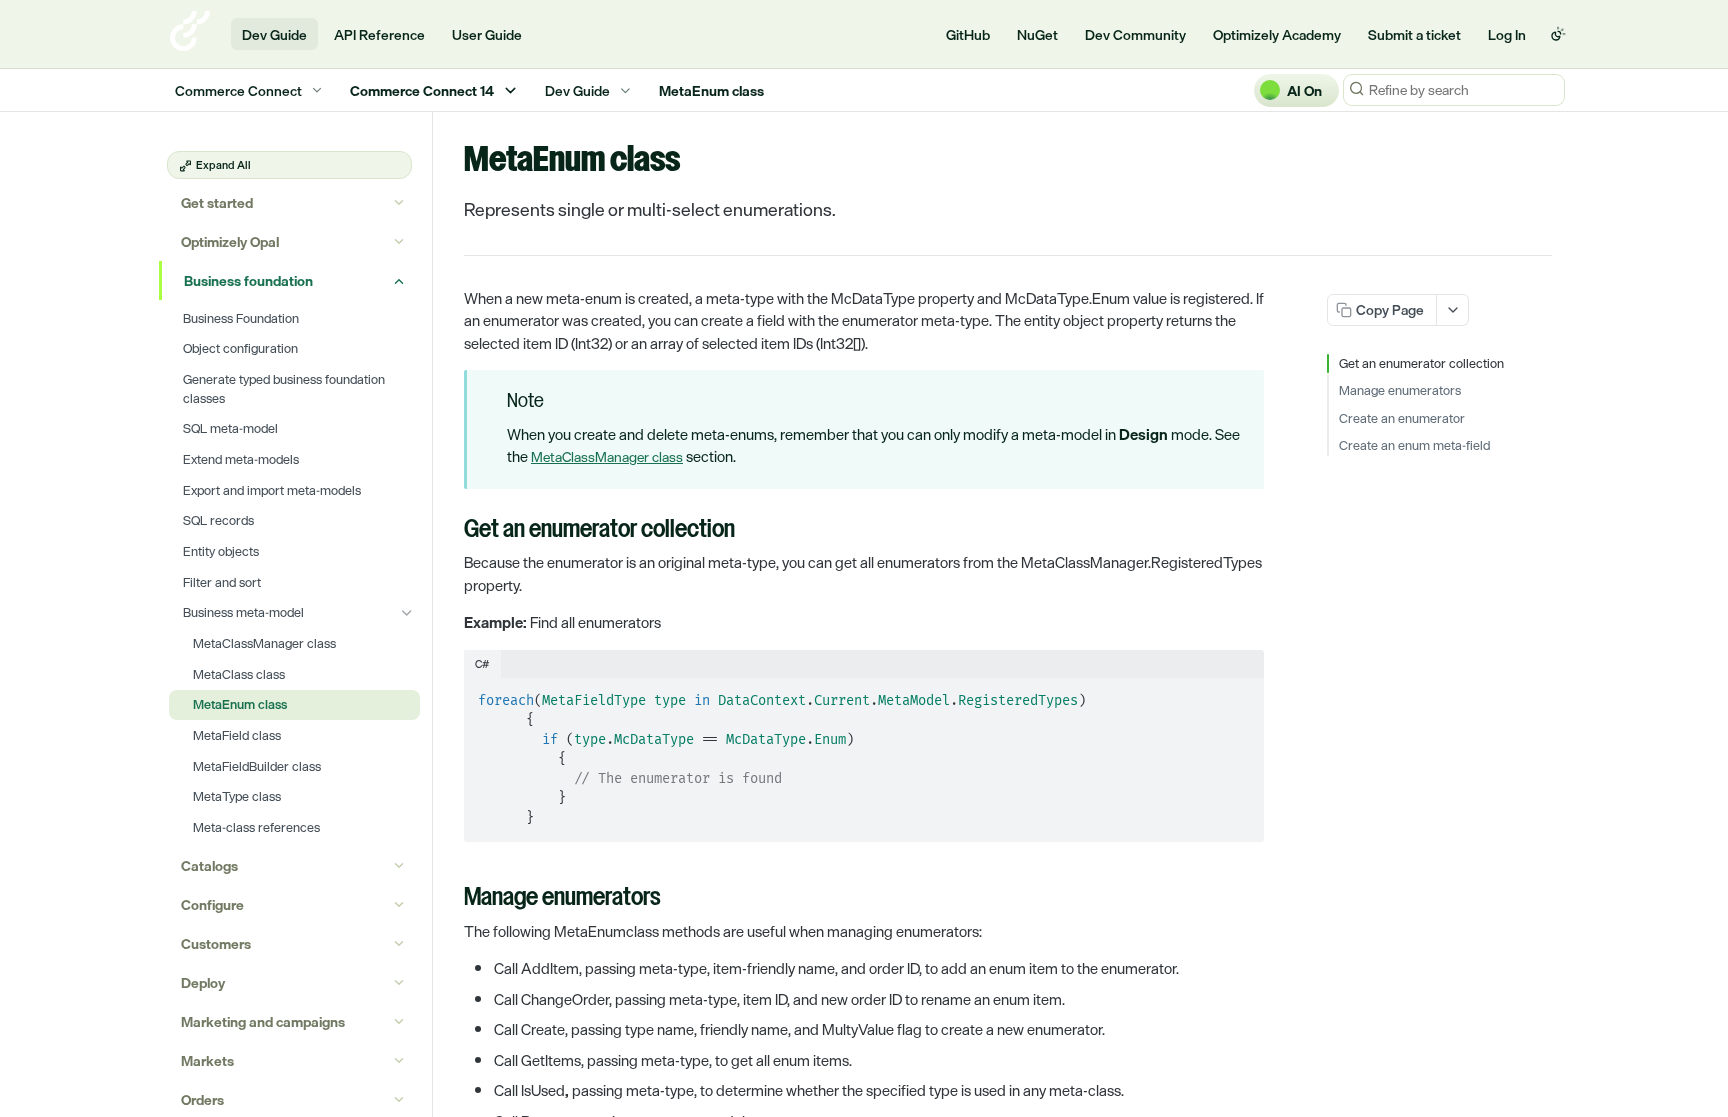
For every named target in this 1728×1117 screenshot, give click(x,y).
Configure (212, 904)
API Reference (379, 34)
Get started (217, 202)
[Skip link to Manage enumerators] (450, 899)
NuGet (1037, 34)
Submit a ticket (1414, 34)
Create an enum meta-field (1414, 446)
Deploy (203, 982)
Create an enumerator (1402, 419)
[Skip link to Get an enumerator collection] (450, 531)
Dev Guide (274, 34)
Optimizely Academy (1277, 34)
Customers (216, 943)
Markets (207, 1060)
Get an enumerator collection (1421, 364)
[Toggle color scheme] (1558, 34)
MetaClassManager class (607, 456)
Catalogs (209, 865)
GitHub (968, 34)
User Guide (487, 34)
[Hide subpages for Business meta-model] (407, 613)
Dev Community (1135, 34)
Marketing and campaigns (263, 1021)
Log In (1507, 34)
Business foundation (248, 280)
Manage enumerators (1400, 391)
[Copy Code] (1240, 695)
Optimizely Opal (230, 241)
